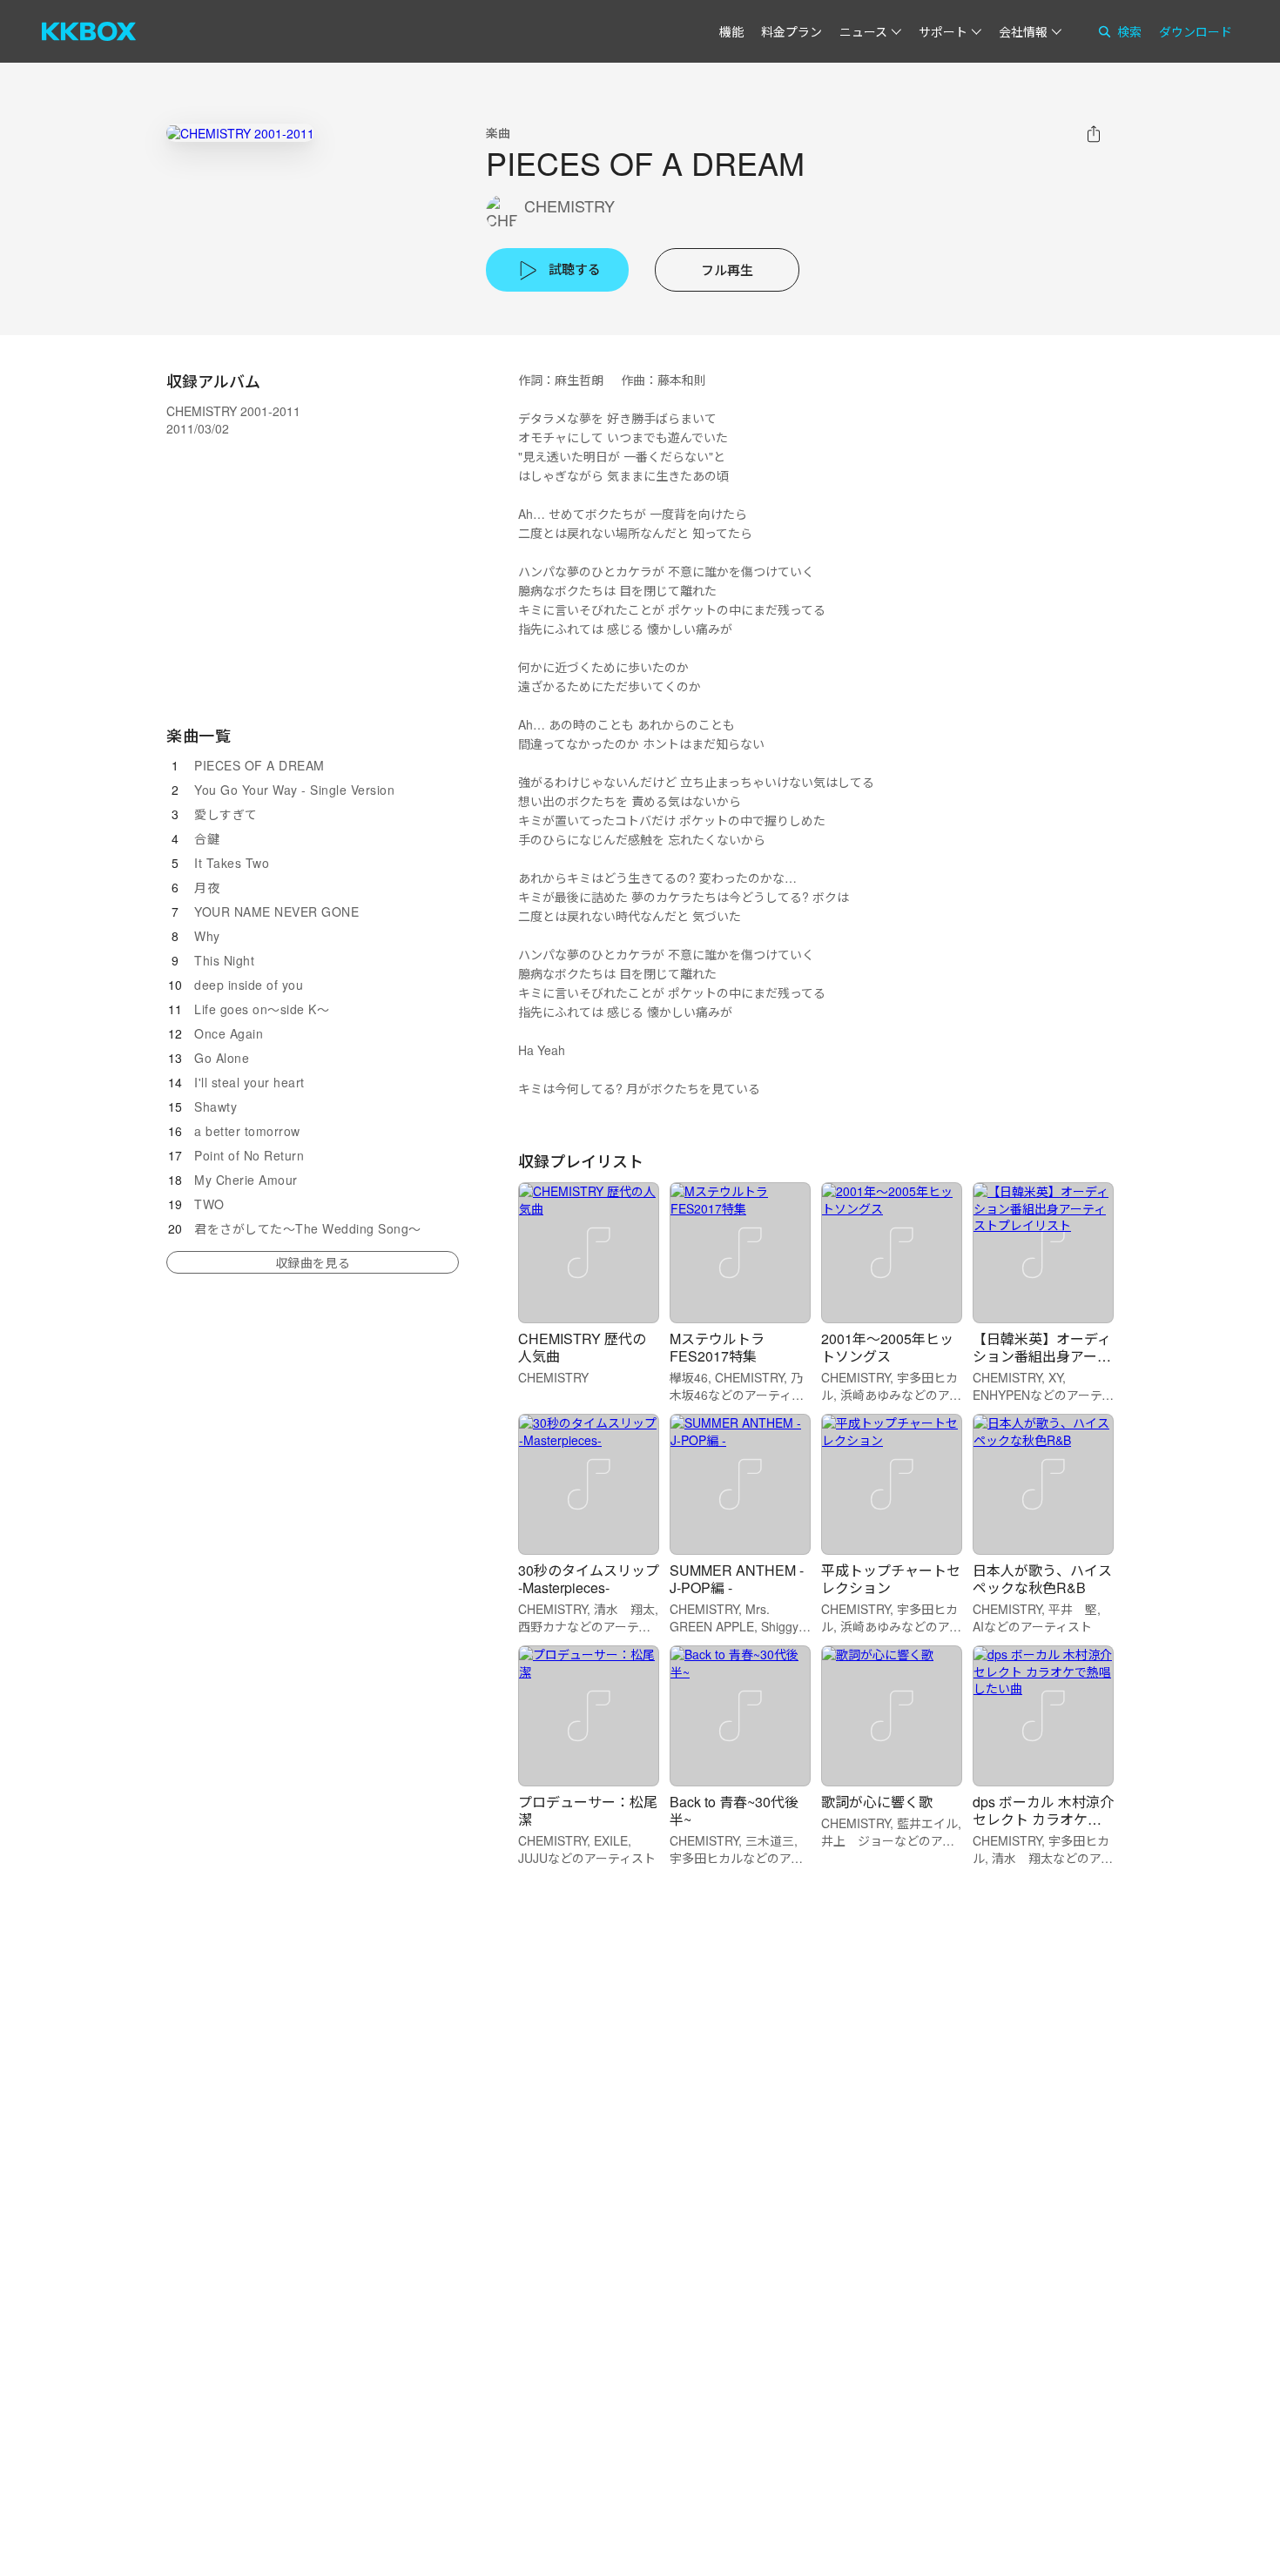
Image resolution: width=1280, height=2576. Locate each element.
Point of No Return (249, 1155)
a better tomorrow (247, 1131)
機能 (731, 31)
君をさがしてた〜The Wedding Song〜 (308, 1228)
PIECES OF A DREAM (259, 765)
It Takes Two (232, 863)
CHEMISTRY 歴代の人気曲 (582, 1347)
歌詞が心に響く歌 (877, 1802)
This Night (224, 960)
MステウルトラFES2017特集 (717, 1347)
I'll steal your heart (249, 1082)
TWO (209, 1204)
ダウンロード (1196, 31)
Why (207, 936)
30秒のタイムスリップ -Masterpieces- (589, 1579)
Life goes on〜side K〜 (262, 1009)
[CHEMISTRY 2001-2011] (240, 133)
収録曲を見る (313, 1262)
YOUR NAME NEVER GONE (276, 911)
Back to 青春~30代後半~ (734, 1810)
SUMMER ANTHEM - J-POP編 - (737, 1579)
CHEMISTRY (569, 206)
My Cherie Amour (246, 1180)
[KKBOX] (89, 31)
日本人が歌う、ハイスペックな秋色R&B (1042, 1579)
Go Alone (222, 1058)
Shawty (216, 1106)
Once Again (229, 1033)
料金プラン (792, 31)
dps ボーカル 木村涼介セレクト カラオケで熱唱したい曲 (1043, 1819)
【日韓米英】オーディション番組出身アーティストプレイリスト (1042, 1356)
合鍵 (207, 838)
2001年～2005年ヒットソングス (887, 1347)
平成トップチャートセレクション (891, 1579)
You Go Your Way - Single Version (294, 790)
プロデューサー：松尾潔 (588, 1810)
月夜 (207, 887)
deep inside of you (249, 985)
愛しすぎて (226, 814)
